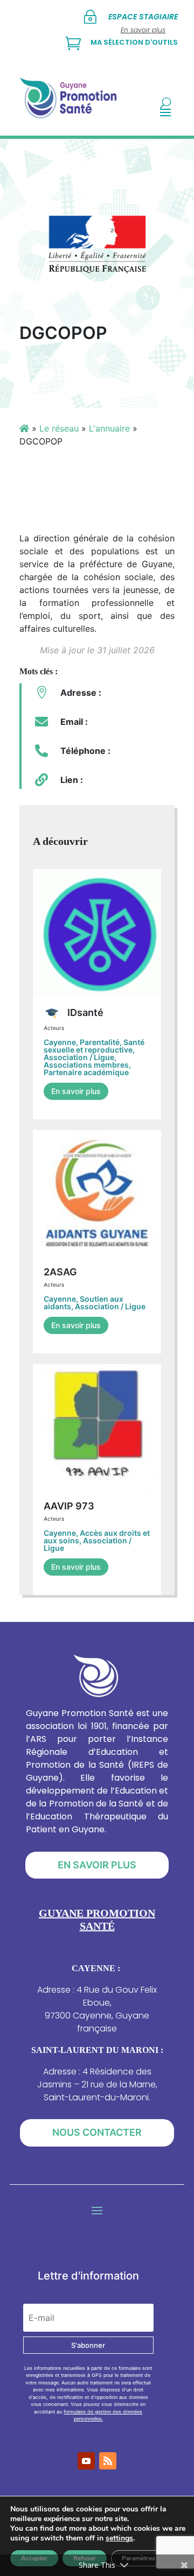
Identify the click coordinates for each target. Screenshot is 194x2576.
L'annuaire (109, 428)
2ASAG (60, 1272)
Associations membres (86, 1065)
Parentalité (100, 1042)
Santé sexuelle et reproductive (94, 1046)
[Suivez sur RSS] (108, 2461)
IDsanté (84, 1012)
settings (119, 2538)
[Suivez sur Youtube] (86, 2461)
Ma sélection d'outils (134, 42)
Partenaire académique (86, 1072)
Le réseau (59, 428)
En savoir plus (76, 1091)
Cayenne (60, 1042)
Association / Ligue (79, 1057)
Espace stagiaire (143, 17)
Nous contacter (97, 2132)
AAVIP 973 (69, 1506)
